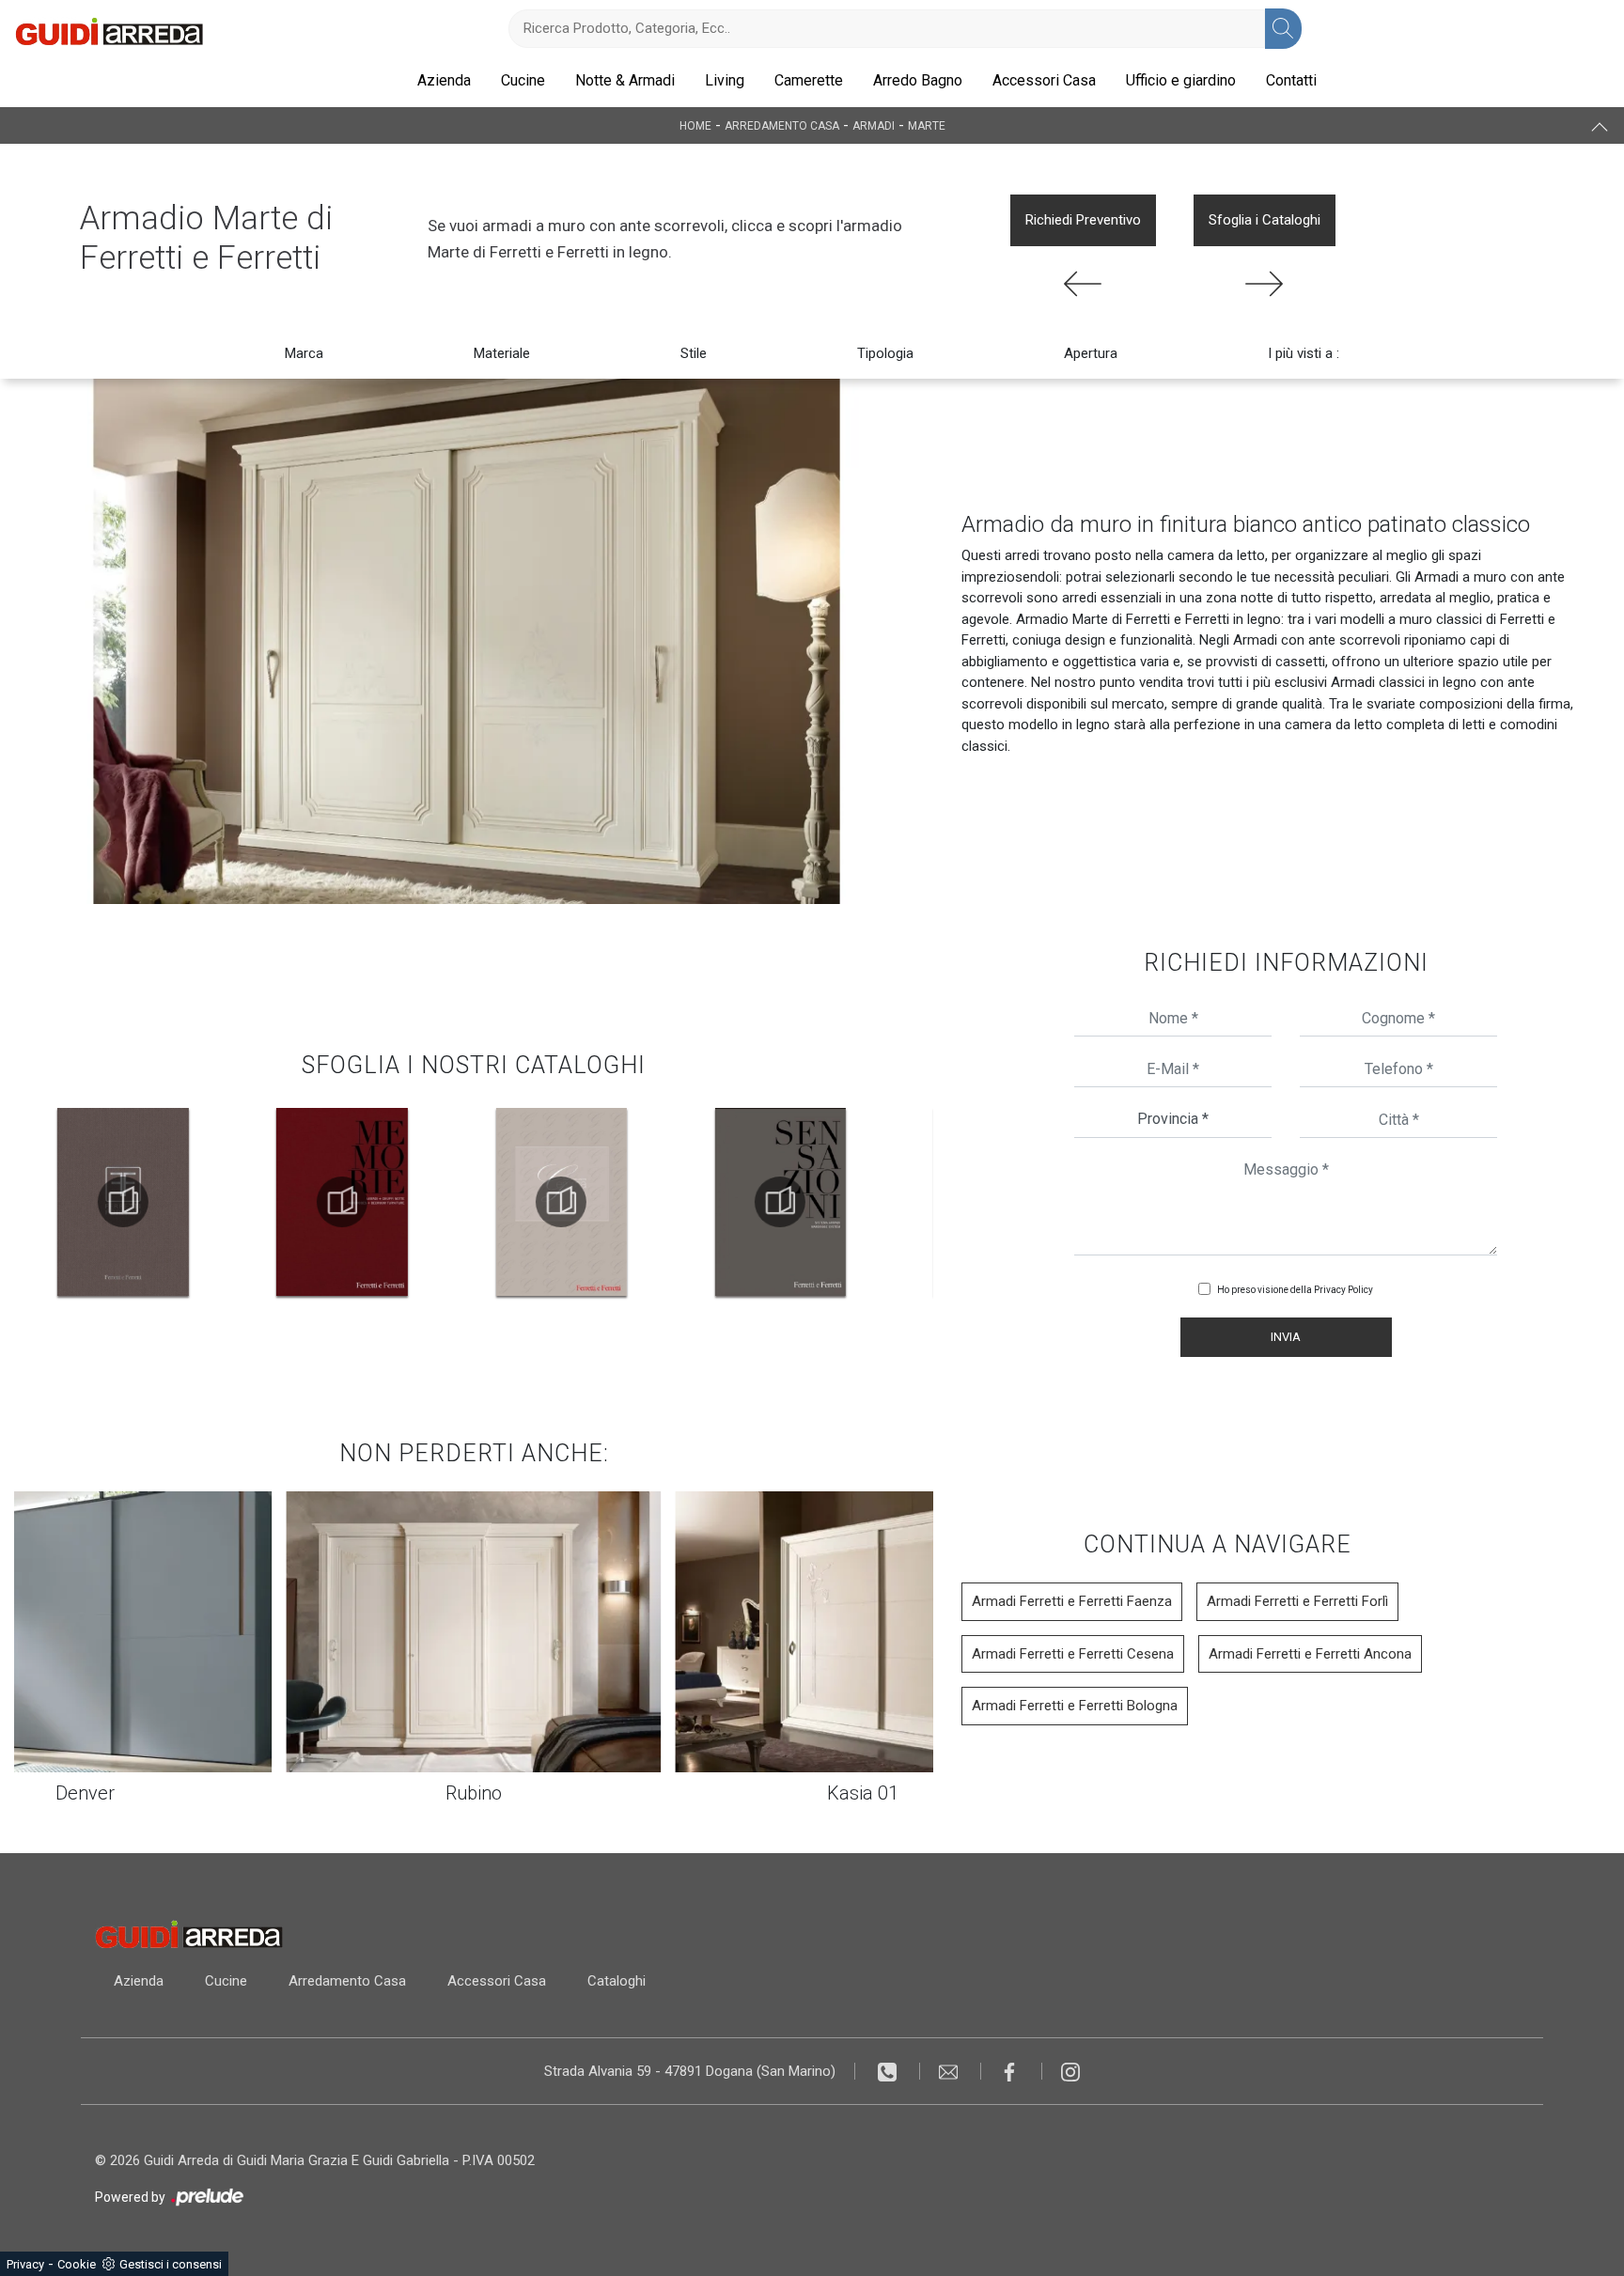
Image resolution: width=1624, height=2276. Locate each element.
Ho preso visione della (1295, 1290)
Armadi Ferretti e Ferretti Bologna (1075, 1706)
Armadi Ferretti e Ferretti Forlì (1297, 1601)
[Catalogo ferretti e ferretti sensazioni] (561, 1202)
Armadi (874, 126)
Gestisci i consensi (171, 2264)
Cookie (77, 2264)
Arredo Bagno (918, 80)
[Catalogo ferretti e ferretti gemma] (342, 1202)
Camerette (809, 80)
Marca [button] (304, 353)
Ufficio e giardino (1181, 80)
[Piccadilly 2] (1083, 284)
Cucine (523, 80)
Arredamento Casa (782, 126)
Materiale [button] (502, 353)
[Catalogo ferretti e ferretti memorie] (123, 1202)
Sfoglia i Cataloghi (1265, 220)
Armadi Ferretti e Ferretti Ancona (1310, 1654)
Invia (1286, 1337)
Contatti (1291, 80)
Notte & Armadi (625, 80)
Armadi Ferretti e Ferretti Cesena (1073, 1654)
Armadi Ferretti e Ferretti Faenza (1072, 1601)
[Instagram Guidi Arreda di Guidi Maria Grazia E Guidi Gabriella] (1070, 2071)
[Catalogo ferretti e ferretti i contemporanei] (780, 1202)
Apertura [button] (1091, 353)
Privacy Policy (1343, 1290)
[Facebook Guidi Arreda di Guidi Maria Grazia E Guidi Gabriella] (1012, 2071)
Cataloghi (617, 1981)
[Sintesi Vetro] (1265, 284)
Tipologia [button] (885, 353)
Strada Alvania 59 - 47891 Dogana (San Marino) (690, 2071)
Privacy (25, 2264)
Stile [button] (694, 353)
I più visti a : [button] (1304, 353)
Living (725, 80)
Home (695, 126)
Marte (927, 126)
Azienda (444, 80)
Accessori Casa (1044, 80)
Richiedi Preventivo (1083, 220)
